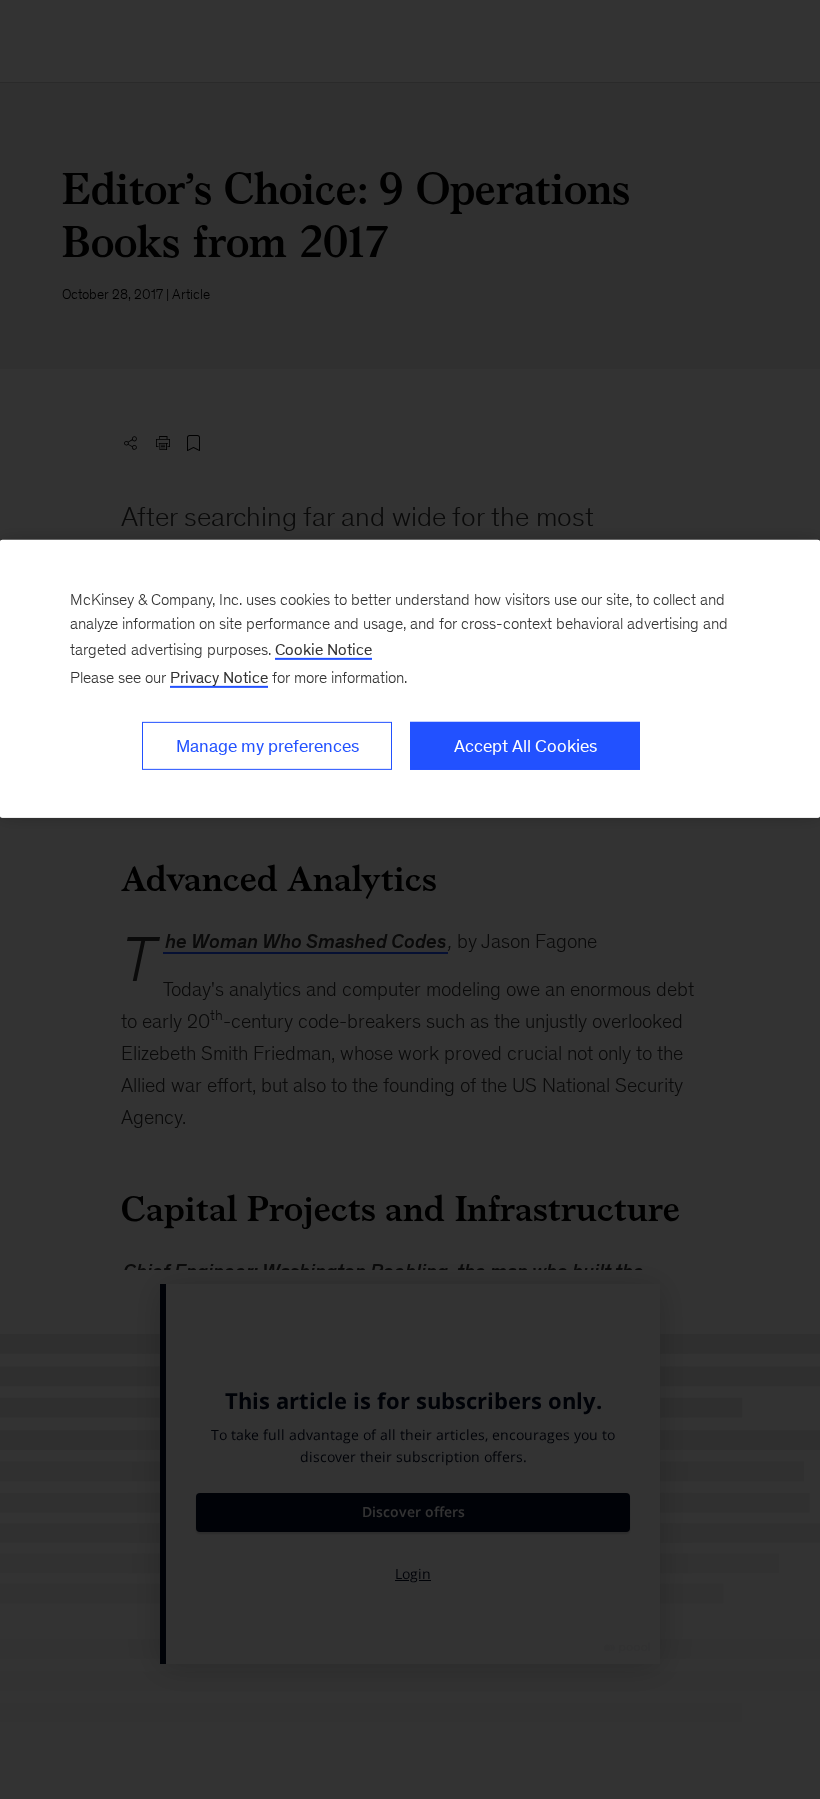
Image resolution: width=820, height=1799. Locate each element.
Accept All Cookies (525, 746)
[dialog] (410, 679)
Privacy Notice (219, 677)
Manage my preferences (267, 746)
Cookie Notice (323, 649)
